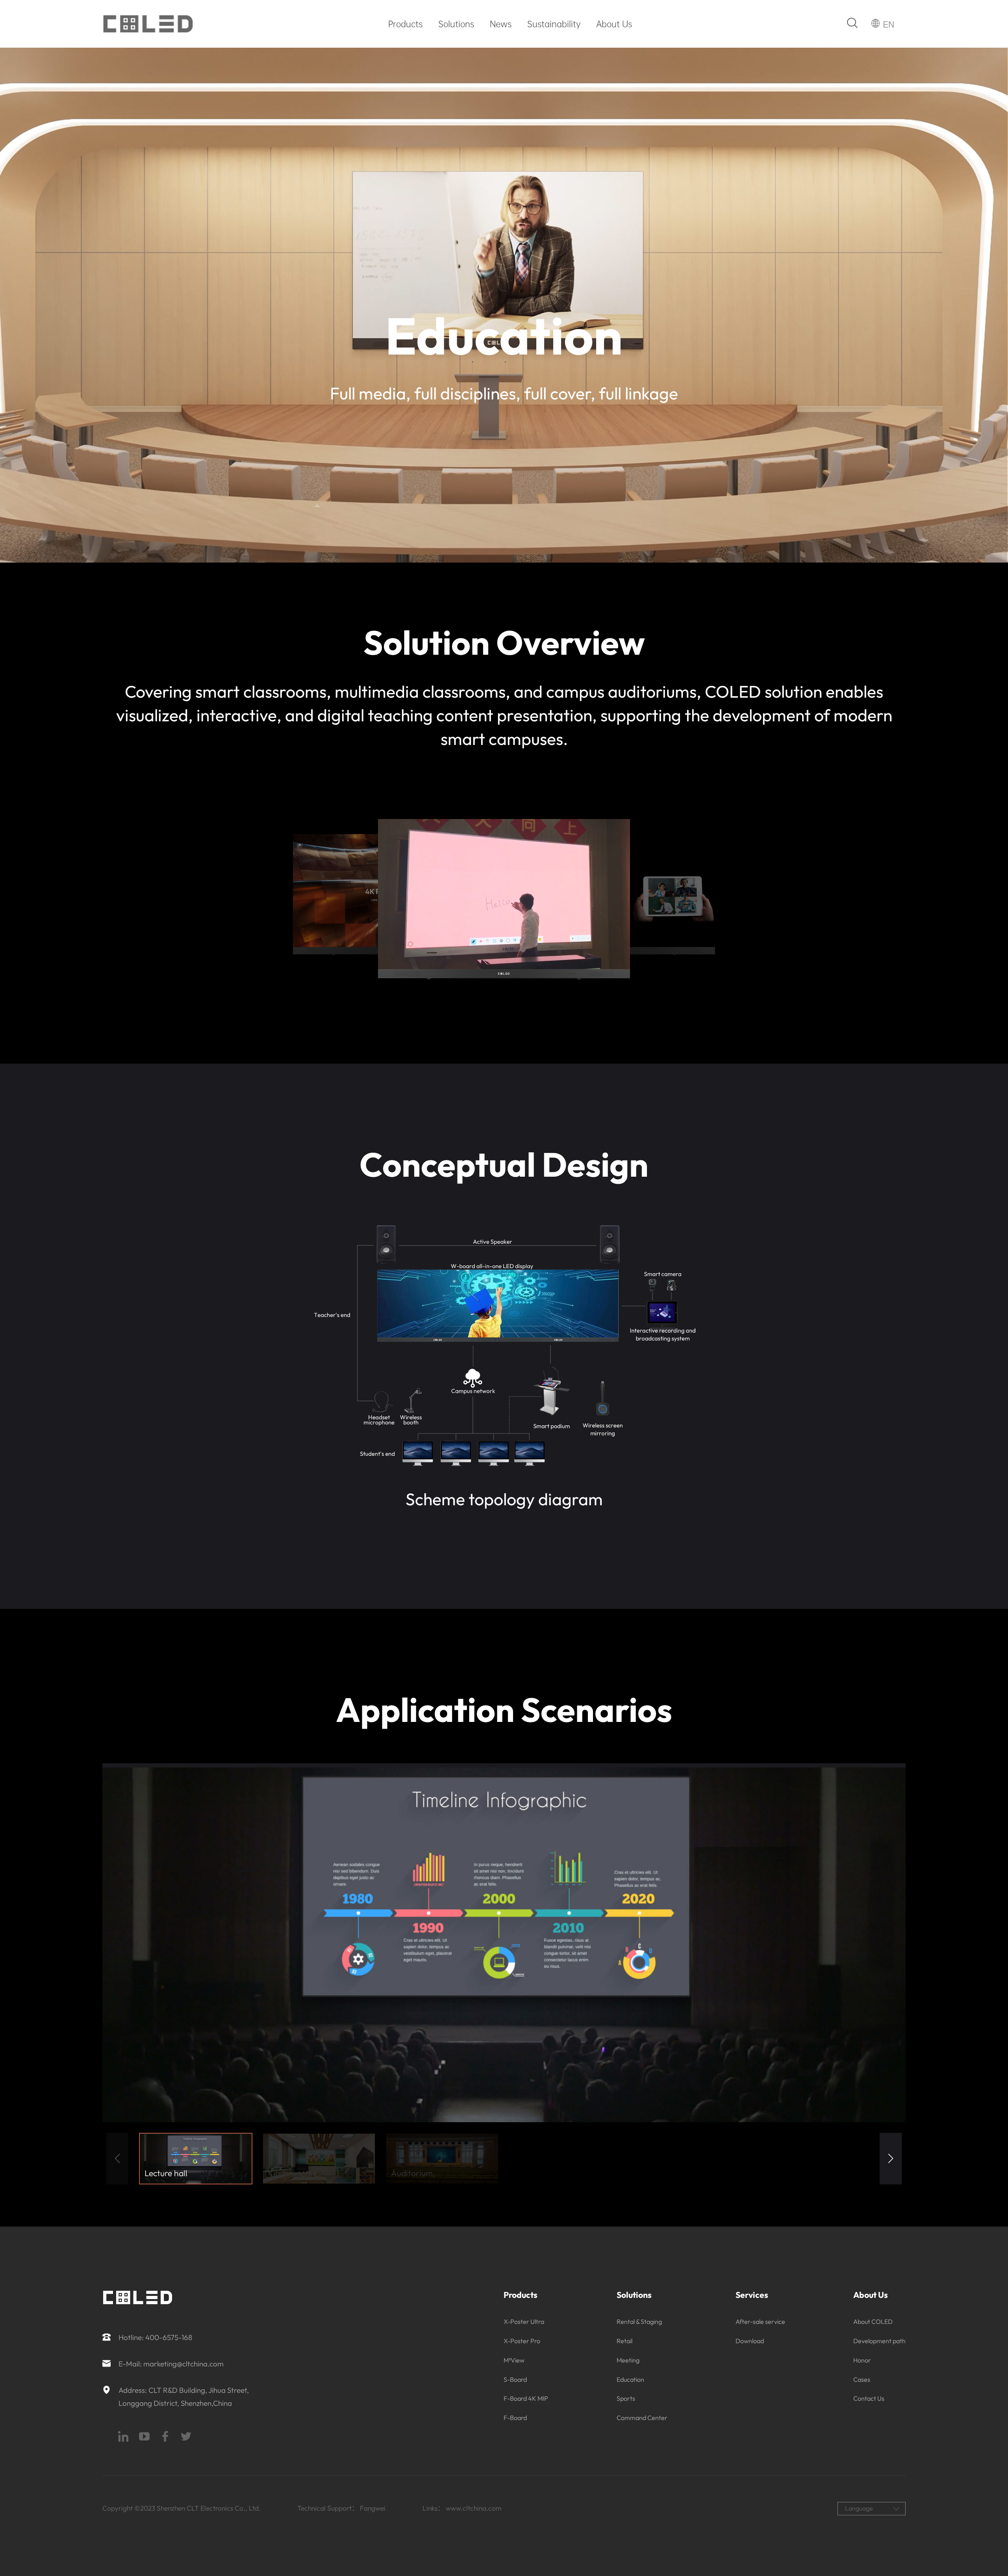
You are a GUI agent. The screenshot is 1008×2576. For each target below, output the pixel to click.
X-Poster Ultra (524, 2322)
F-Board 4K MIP (526, 2398)
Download (750, 2341)
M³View (514, 2360)
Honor (862, 2360)
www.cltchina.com (474, 2508)
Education (630, 2379)
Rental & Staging (639, 2322)
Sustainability (554, 24)
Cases (862, 2379)
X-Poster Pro (522, 2341)
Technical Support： (328, 2508)
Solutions (456, 24)
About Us (614, 24)
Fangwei (373, 2508)
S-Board (515, 2379)
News (501, 24)
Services (752, 2295)
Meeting (628, 2360)
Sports (626, 2398)
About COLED (873, 2322)
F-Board (515, 2418)
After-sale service (760, 2322)
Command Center (642, 2418)
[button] (891, 2159)
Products (405, 24)
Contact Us (869, 2398)
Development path (879, 2341)
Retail (624, 2341)
